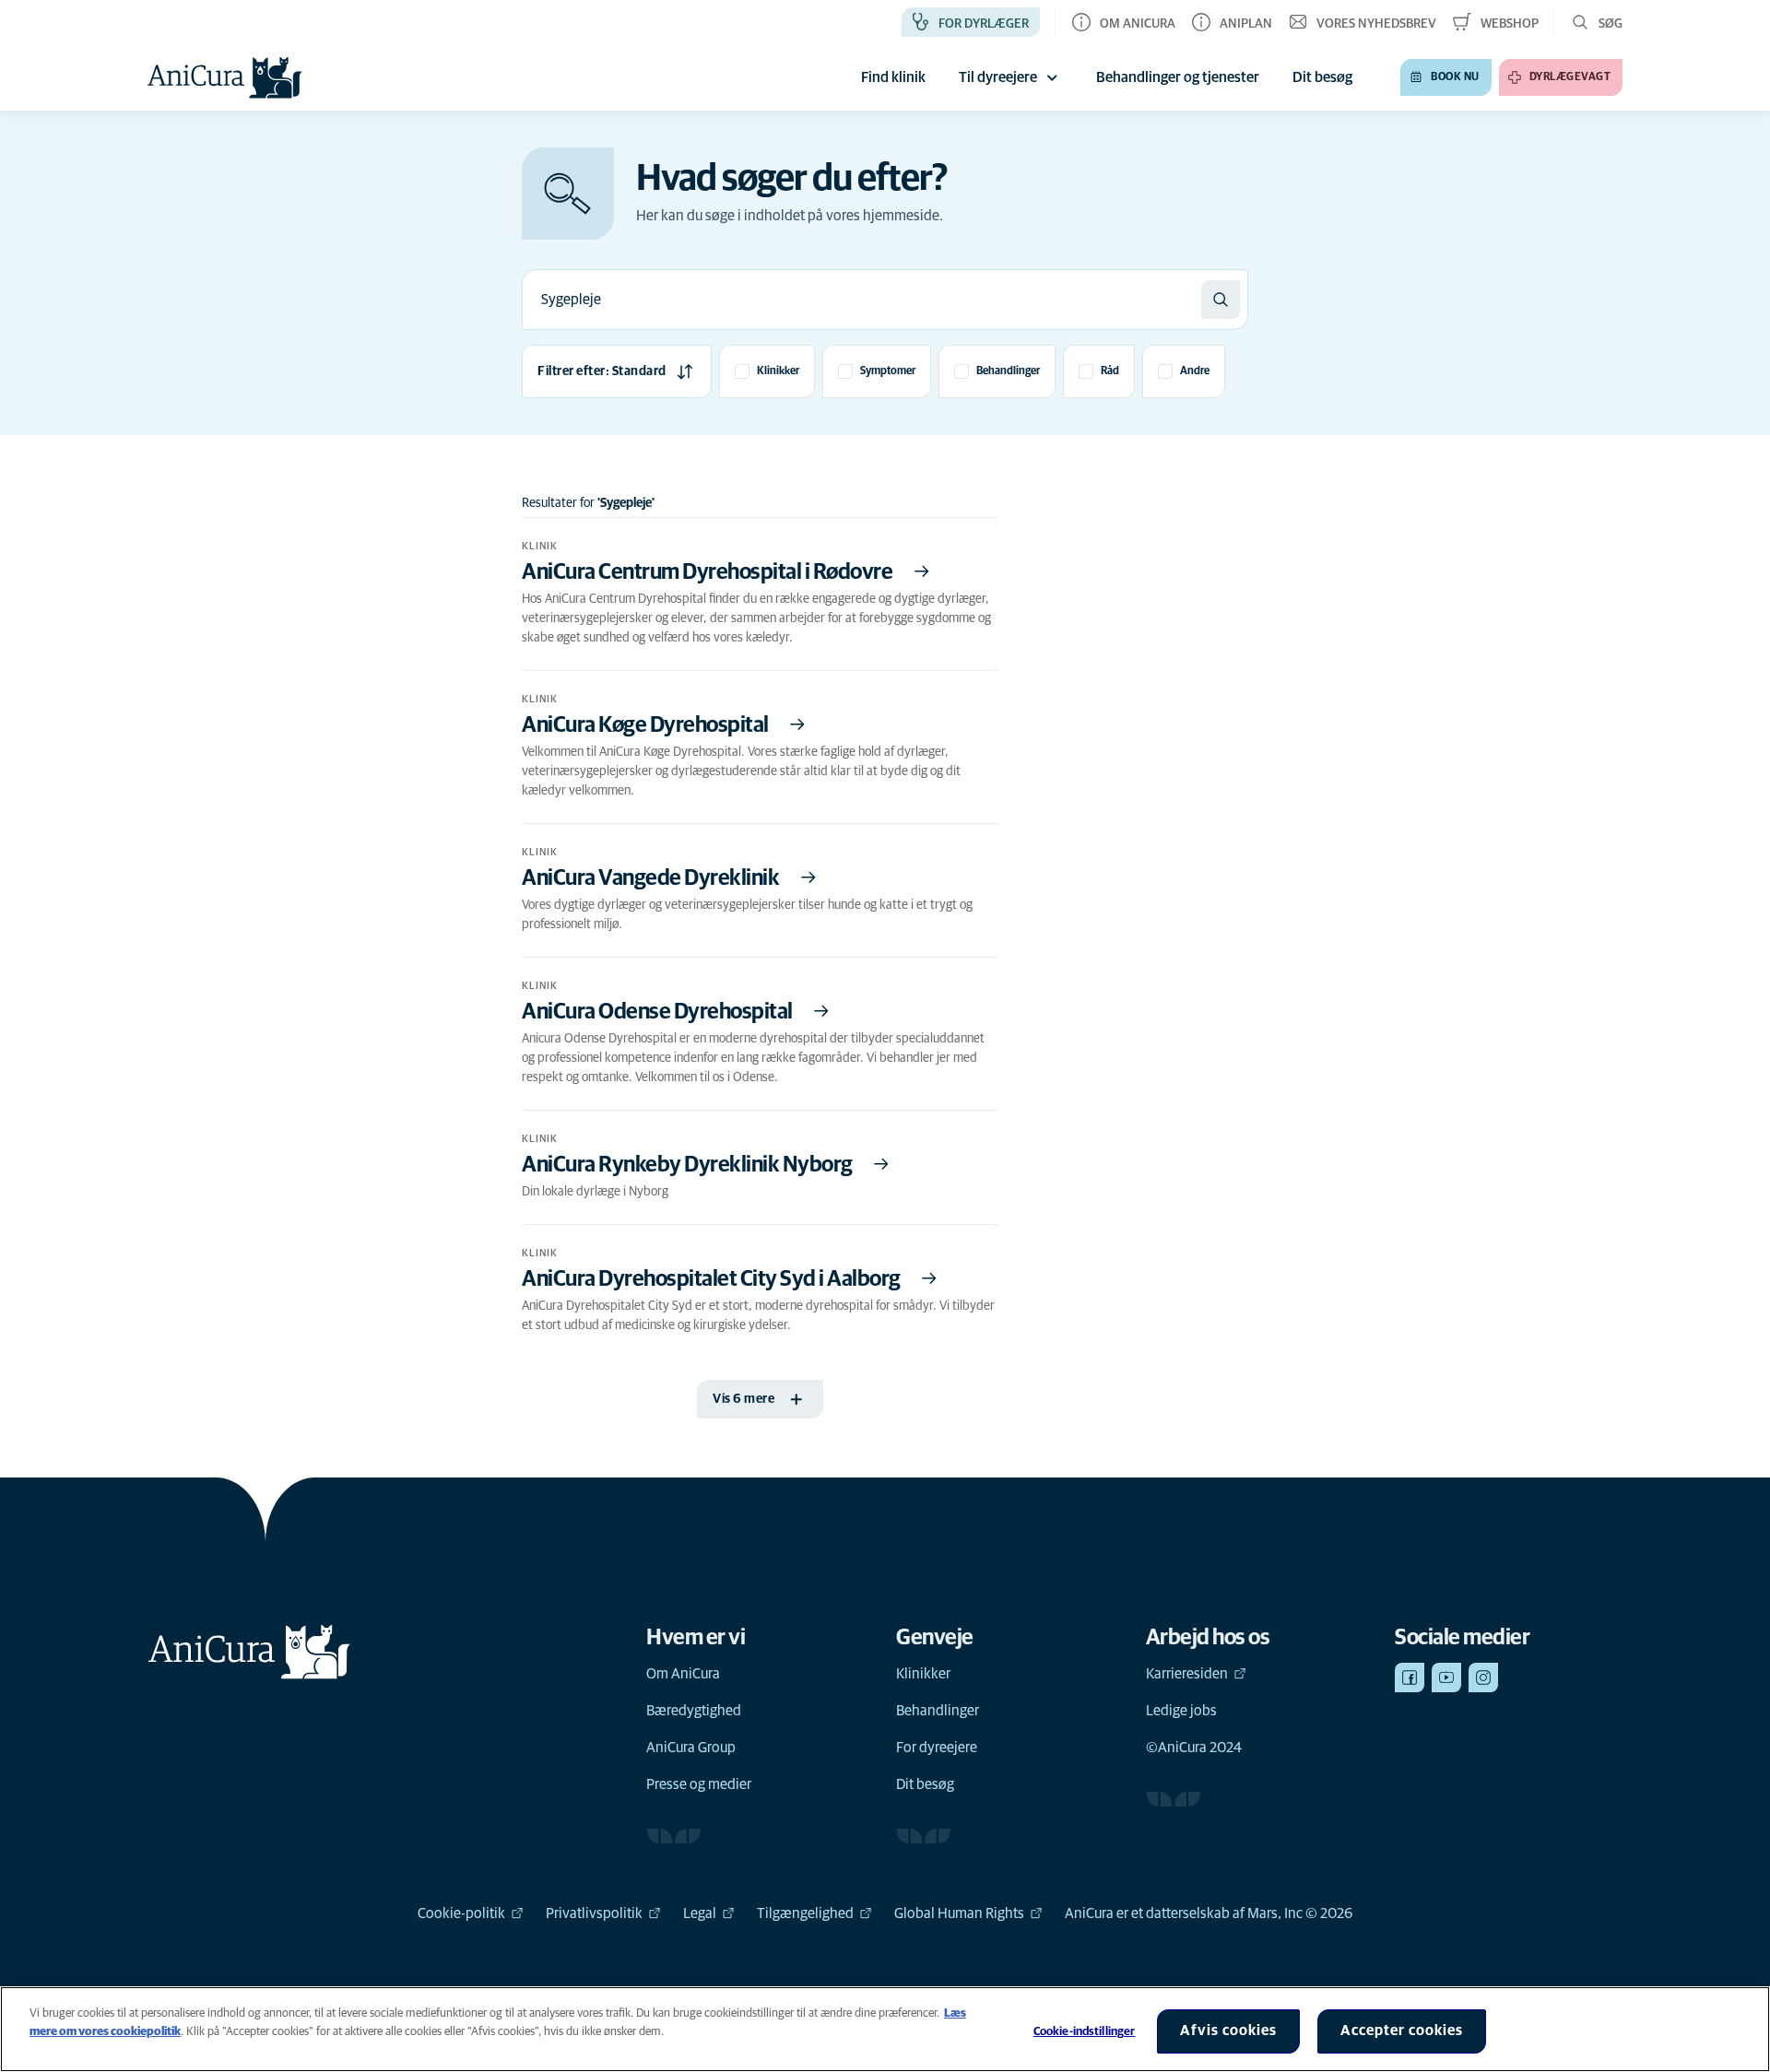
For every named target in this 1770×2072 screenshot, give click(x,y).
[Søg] (1221, 300)
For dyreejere (937, 1748)
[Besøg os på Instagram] (1483, 1678)
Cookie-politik (461, 1913)
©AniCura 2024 (1194, 1748)
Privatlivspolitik (594, 1913)
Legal (700, 1913)
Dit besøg (925, 1784)
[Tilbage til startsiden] (225, 77)
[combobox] (862, 300)
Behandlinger (938, 1711)
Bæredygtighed (694, 1711)
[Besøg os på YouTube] (1446, 1678)
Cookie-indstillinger (1085, 2032)
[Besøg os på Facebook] (1410, 1678)
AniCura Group (691, 1748)
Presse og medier (699, 1784)
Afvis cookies (1228, 2031)
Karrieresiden (1187, 1674)
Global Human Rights (959, 1913)
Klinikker (923, 1674)
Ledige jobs (1181, 1711)
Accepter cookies (1402, 2031)
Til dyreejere (998, 77)
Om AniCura (683, 1674)
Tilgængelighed (805, 1913)
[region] (885, 2029)
